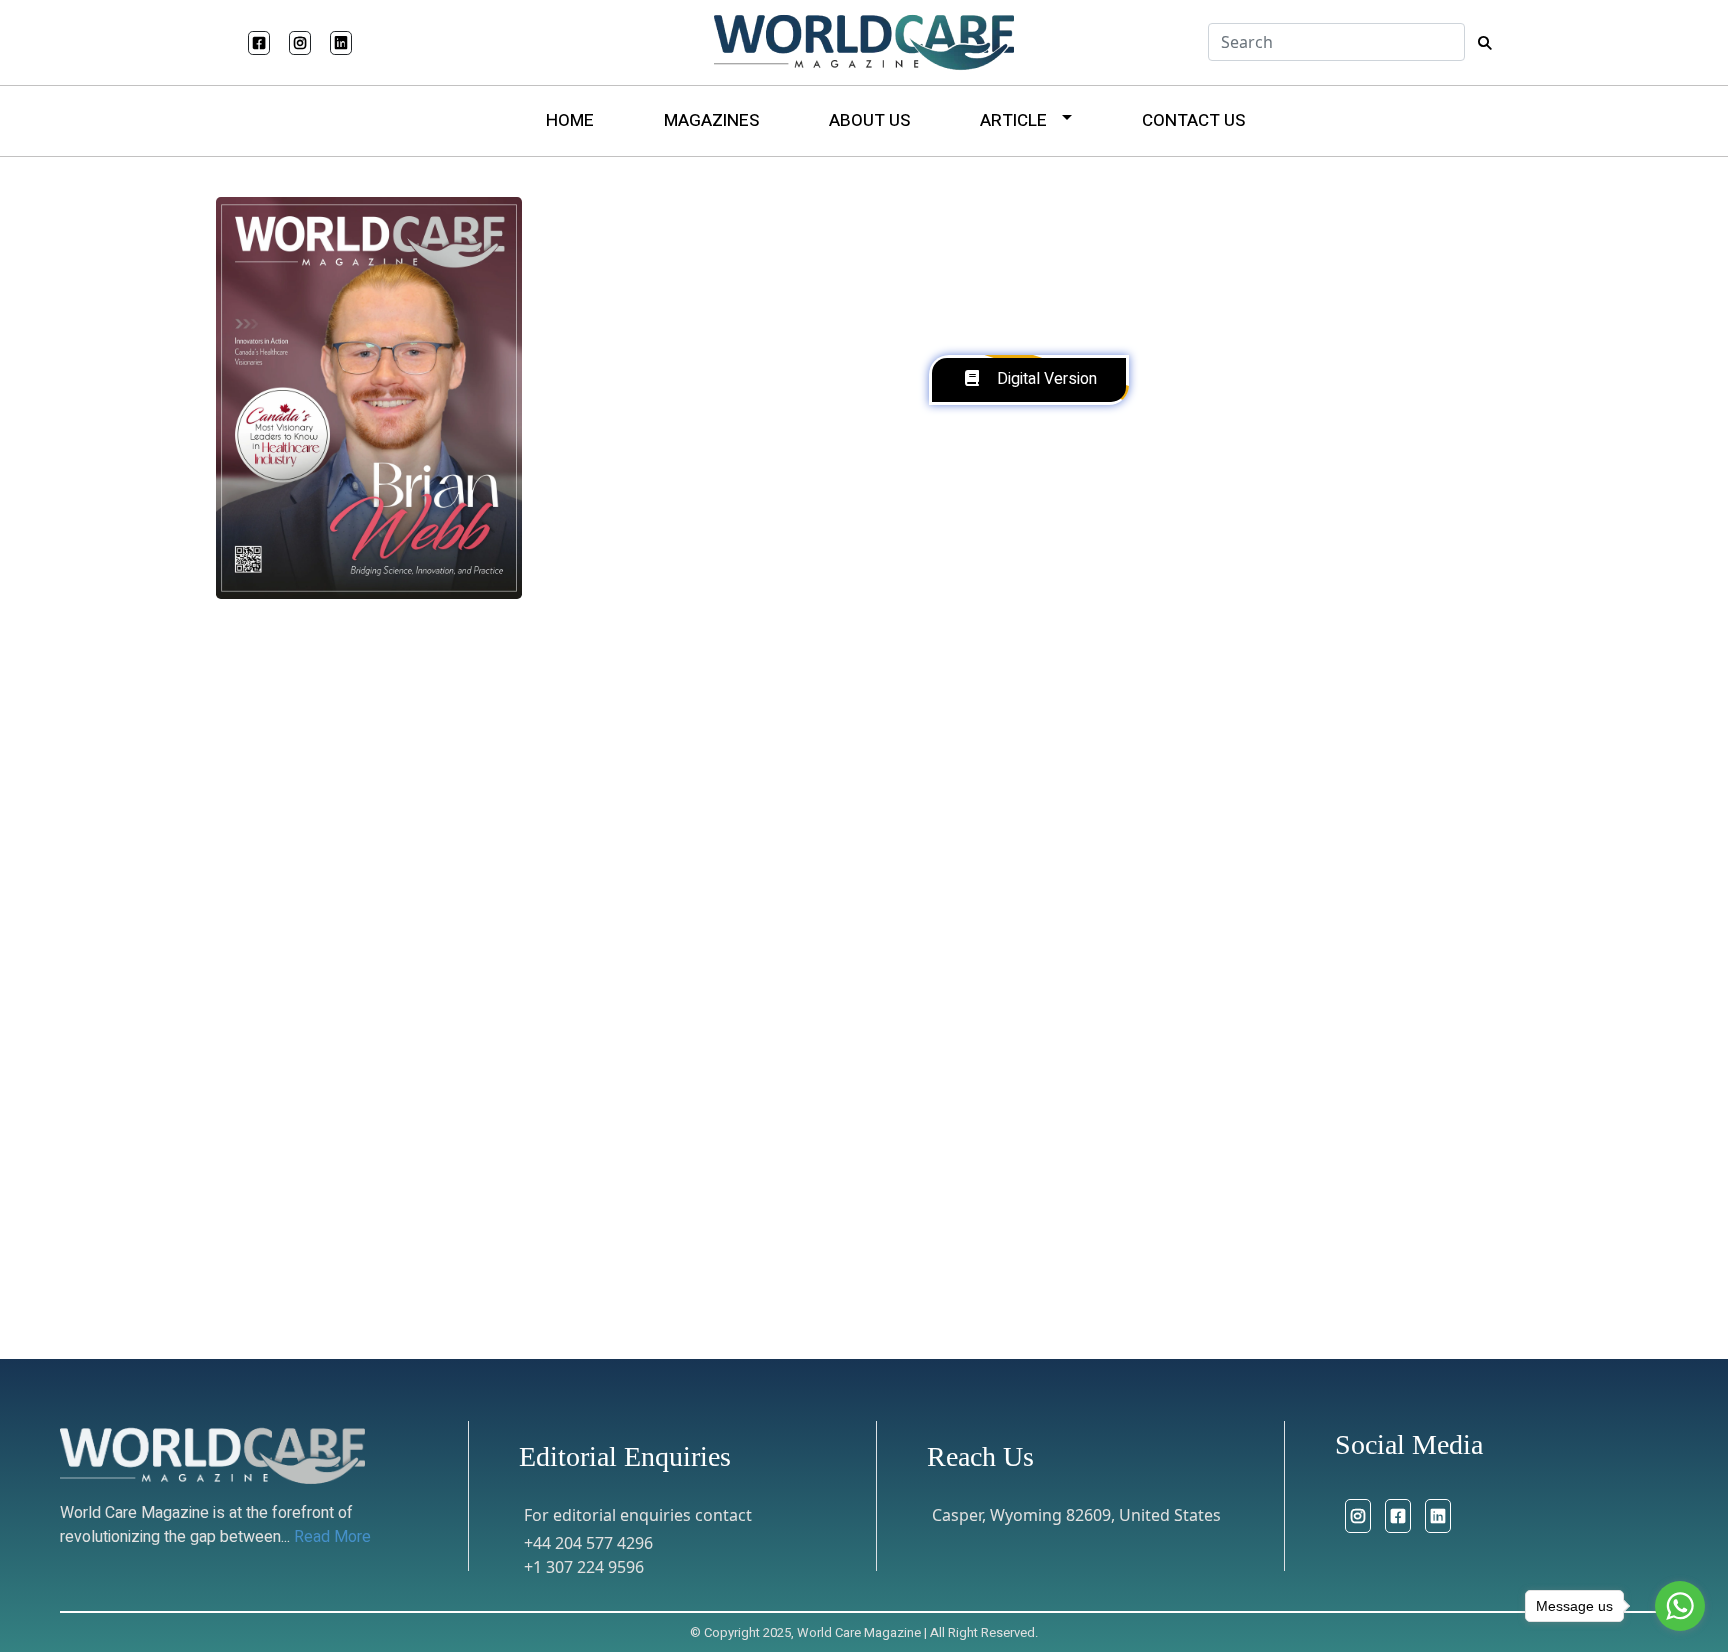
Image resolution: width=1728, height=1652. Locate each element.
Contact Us (1193, 120)
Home (570, 120)
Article (1013, 120)
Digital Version (1047, 379)
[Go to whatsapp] (1680, 1606)
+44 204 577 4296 (588, 1543)
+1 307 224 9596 (584, 1567)
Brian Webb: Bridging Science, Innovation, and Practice (495, 1360)
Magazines (711, 120)
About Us (869, 120)
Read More (332, 1537)
